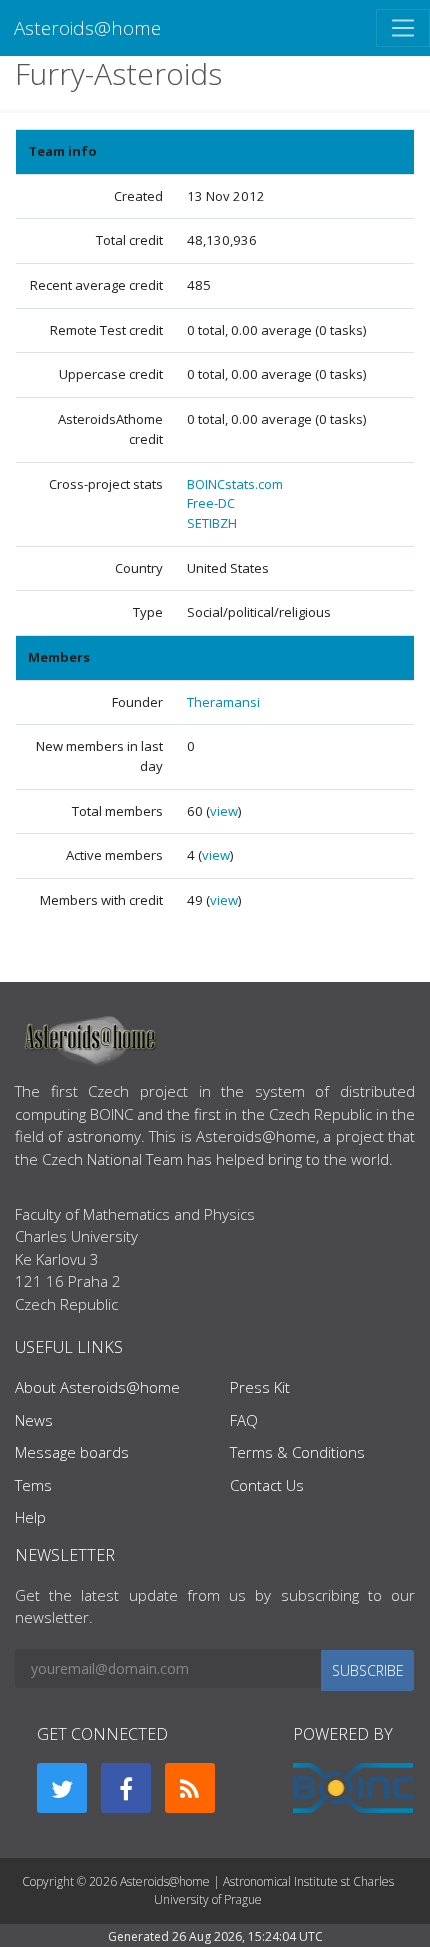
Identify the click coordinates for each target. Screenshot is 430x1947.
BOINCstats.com (235, 484)
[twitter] (62, 1788)
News (34, 1420)
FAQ (244, 1420)
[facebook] (126, 1788)
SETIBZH (212, 523)
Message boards (72, 1452)
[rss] (190, 1788)
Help (30, 1517)
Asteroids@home (87, 27)
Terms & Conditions (297, 1452)
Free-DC (211, 503)
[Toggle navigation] (403, 28)
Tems (33, 1485)
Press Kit (260, 1387)
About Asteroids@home (97, 1387)
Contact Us (267, 1485)
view (224, 811)
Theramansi (223, 702)
